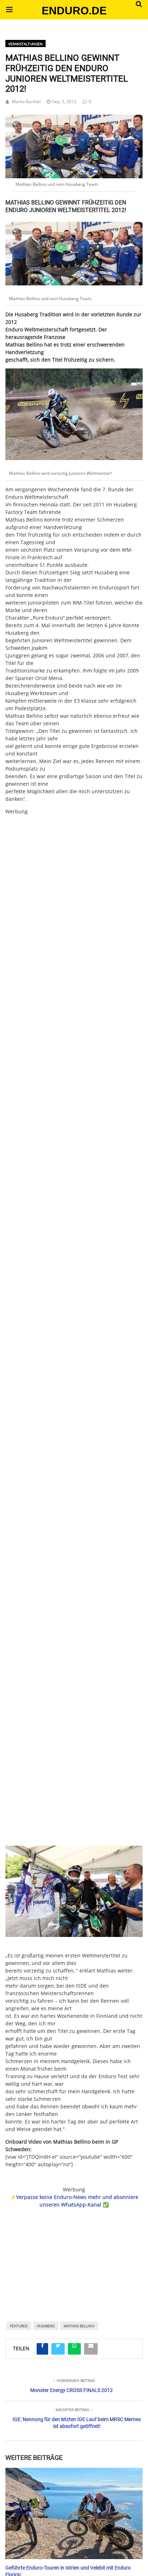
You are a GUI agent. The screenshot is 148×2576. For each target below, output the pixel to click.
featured (19, 2326)
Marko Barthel (26, 102)
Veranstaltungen (26, 44)
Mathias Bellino (79, 2326)
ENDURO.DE (74, 11)
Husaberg (46, 2326)
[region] (74, 2255)
